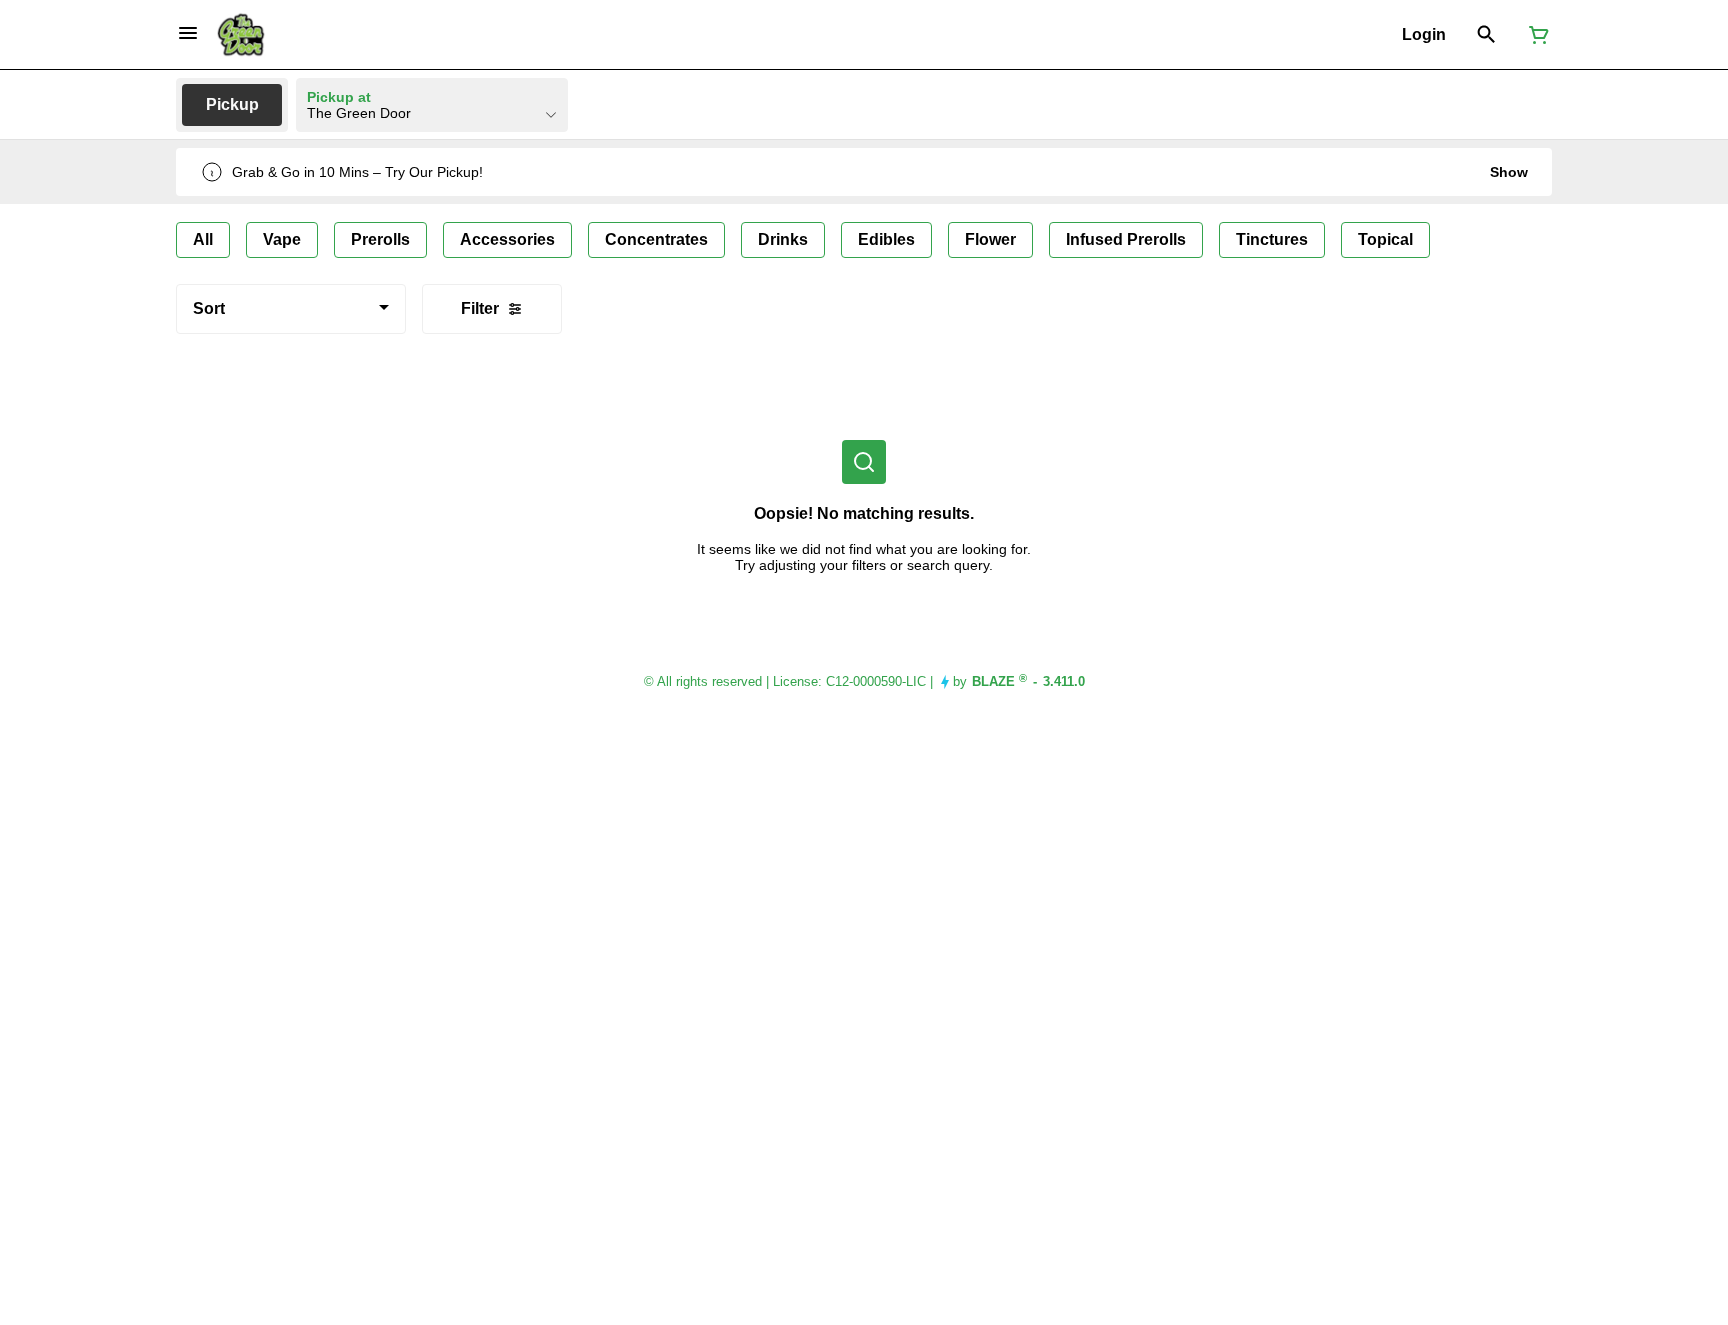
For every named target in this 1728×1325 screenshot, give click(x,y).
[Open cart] (1535, 35)
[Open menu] (188, 33)
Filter (480, 308)
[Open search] (1486, 35)
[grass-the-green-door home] (241, 35)
